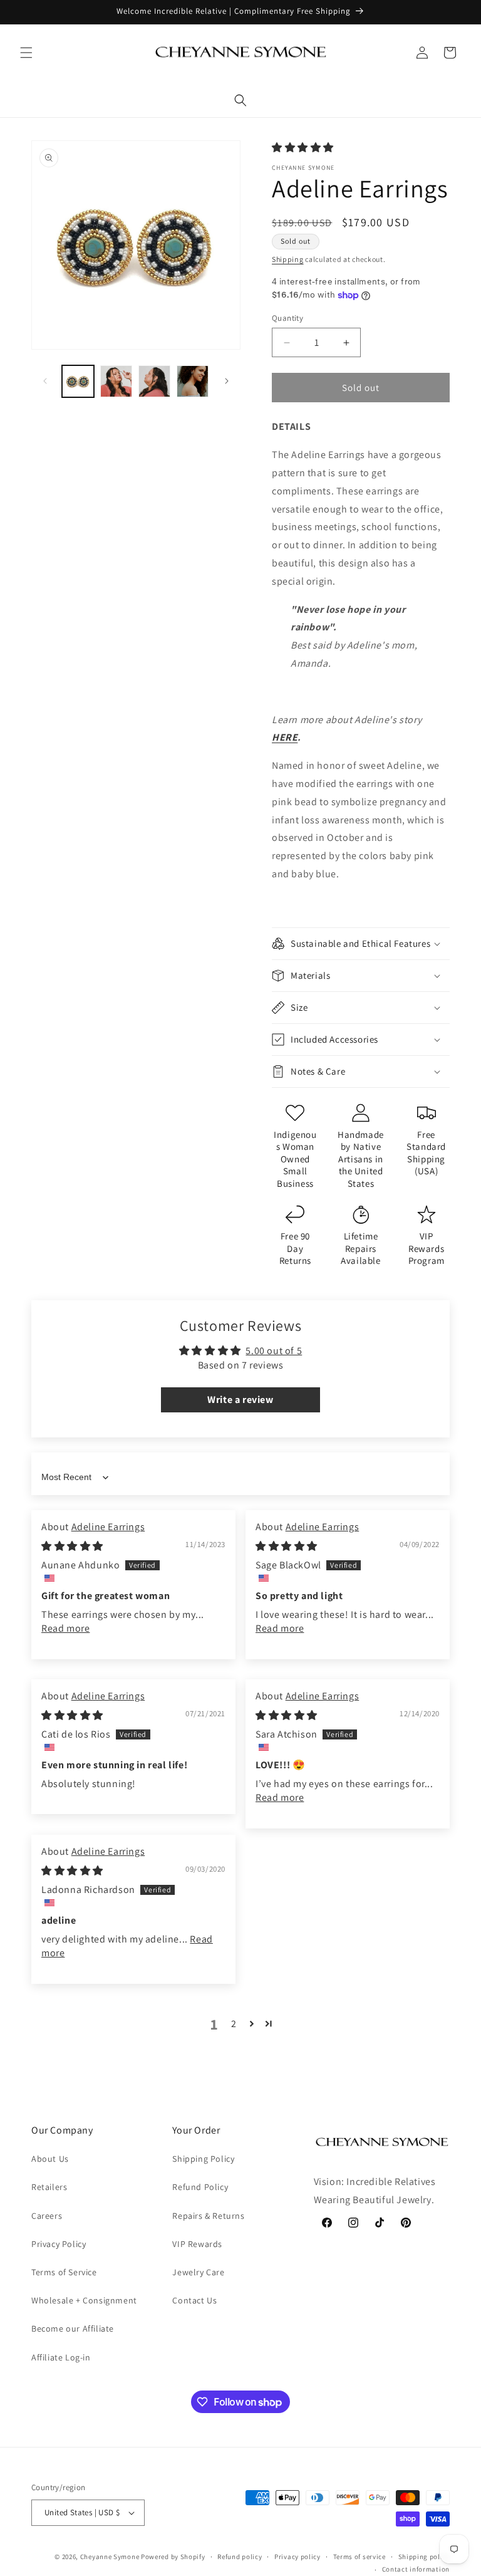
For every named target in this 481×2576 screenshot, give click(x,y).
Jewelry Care (198, 2272)
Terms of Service (64, 2272)
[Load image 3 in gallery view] (154, 381)
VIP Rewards (197, 2244)
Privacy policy (297, 2557)
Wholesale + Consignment (84, 2300)
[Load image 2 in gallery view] (116, 381)
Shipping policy (424, 2557)
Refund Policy (200, 2187)
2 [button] (234, 2024)
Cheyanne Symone (110, 2557)
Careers (47, 2216)
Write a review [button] (240, 1400)
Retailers (49, 2187)
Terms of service (359, 2557)
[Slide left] (45, 381)
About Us (50, 2159)
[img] (72, 1546)
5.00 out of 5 (274, 1351)
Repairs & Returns (208, 2216)
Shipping (288, 259)
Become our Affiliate (73, 2328)
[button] (26, 53)
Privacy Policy (59, 2244)
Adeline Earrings (108, 1527)
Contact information (416, 2569)
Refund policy (240, 2557)
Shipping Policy (203, 2159)
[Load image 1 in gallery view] (78, 381)
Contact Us (194, 2300)
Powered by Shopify (173, 2557)
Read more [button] (65, 1628)
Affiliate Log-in (61, 2357)
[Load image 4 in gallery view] (193, 381)
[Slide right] (227, 381)
